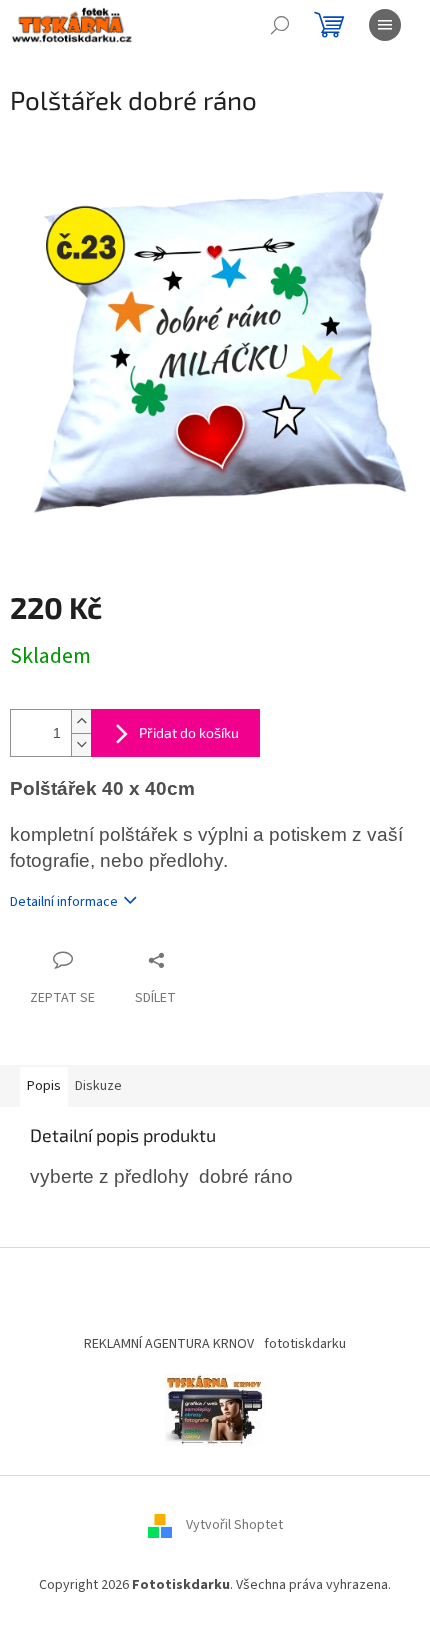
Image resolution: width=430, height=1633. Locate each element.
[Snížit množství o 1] (81, 744)
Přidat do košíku (189, 732)
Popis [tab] (44, 1086)
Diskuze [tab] (98, 1086)
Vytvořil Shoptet (234, 1525)
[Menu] (385, 25)
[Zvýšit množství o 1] (81, 721)
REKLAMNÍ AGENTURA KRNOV (169, 1344)
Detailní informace (64, 902)
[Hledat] (280, 25)
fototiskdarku (305, 1344)
